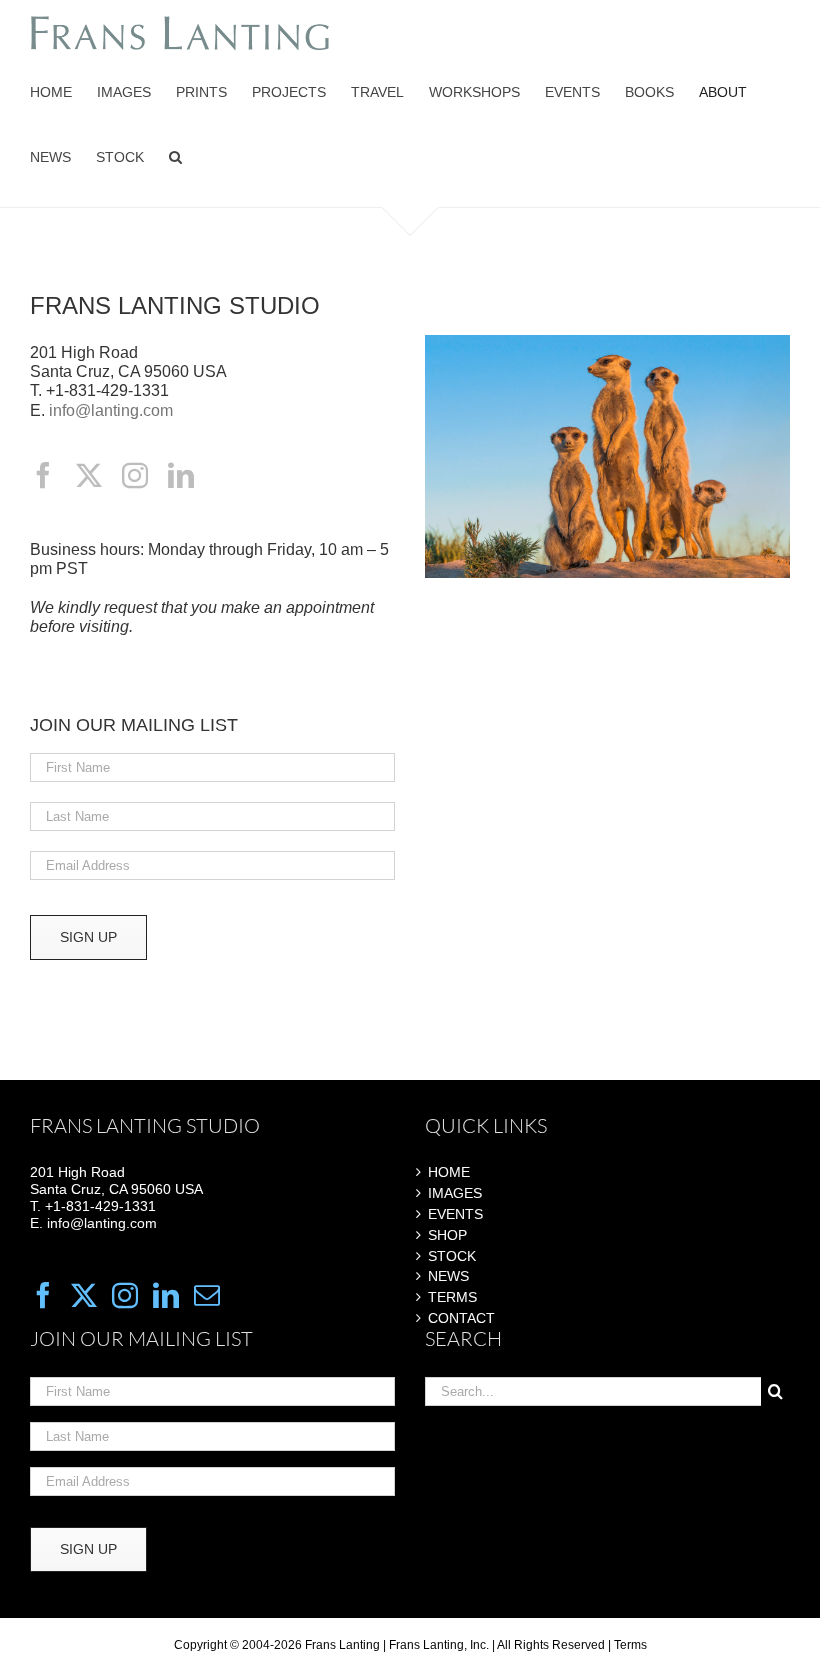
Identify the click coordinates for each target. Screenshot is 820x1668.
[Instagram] (125, 1295)
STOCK (452, 1256)
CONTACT (461, 1318)
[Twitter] (84, 1295)
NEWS (448, 1276)
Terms (630, 1645)
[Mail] (207, 1295)
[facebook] (43, 475)
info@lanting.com (111, 410)
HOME (449, 1172)
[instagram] (135, 475)
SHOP (447, 1235)
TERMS (452, 1297)
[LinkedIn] (166, 1295)
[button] (175, 157)
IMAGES (455, 1193)
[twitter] (89, 475)
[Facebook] (43, 1295)
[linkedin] (181, 475)
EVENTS (455, 1214)
